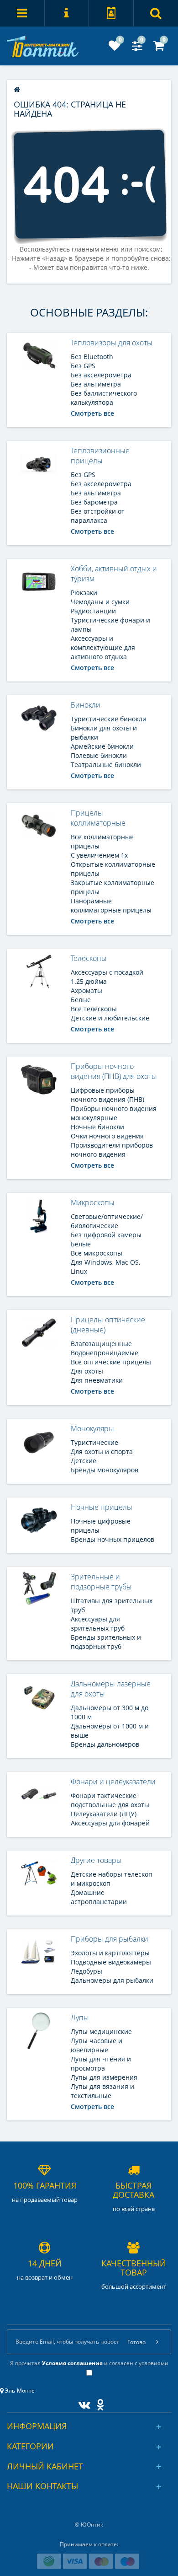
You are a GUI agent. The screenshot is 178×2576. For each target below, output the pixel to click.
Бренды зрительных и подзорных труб (106, 1642)
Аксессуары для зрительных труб (98, 1623)
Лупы (80, 2018)
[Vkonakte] (82, 2403)
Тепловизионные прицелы (100, 456)
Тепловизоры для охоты (112, 343)
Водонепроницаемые (105, 1353)
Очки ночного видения (107, 1136)
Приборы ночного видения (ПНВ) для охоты (114, 1071)
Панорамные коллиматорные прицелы (111, 905)
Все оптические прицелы (111, 1362)
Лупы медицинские (101, 2031)
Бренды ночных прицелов (113, 1539)
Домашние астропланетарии (99, 1897)
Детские (84, 1461)
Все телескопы (94, 1009)
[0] (115, 48)
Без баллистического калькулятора (104, 398)
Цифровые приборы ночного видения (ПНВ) (107, 1095)
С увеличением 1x (99, 855)
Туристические (94, 1442)
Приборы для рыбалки (110, 1939)
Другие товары (96, 1860)
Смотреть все (92, 413)
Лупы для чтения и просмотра (101, 2063)
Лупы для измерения (104, 2077)
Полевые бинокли (99, 755)
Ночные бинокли (97, 1127)
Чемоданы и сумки (100, 602)
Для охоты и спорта (102, 1452)
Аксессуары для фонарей (110, 1823)
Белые (81, 1000)
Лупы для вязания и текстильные (102, 2091)
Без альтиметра (96, 384)
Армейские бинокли (102, 746)
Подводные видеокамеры (111, 1962)
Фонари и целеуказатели (113, 1782)
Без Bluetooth (92, 357)
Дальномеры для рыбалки (112, 1980)
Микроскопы (93, 1202)
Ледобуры (86, 1971)
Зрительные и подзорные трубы (101, 1582)
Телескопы (89, 958)
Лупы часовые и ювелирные (97, 2045)
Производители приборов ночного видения (112, 1150)
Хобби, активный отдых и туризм (114, 574)
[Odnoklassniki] (98, 2403)
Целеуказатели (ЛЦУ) (104, 1814)
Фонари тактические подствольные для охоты (110, 1800)
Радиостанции (93, 611)
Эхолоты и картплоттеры (110, 1953)
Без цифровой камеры (106, 1235)
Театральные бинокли (106, 765)
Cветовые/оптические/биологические (107, 1221)
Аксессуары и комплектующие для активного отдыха (103, 647)
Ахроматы (86, 990)
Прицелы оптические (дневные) (108, 1325)
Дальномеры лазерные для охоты (111, 1689)
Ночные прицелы (102, 1507)
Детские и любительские (110, 1018)
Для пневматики (97, 1380)
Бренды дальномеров (105, 1744)
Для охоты (87, 1371)
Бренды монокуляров (105, 1470)
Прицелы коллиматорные (98, 818)
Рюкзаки (84, 593)
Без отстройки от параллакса (98, 516)
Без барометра (94, 502)
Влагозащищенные (101, 1344)
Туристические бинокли (109, 719)
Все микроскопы (97, 1253)
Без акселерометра (101, 375)
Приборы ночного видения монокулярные (114, 1113)
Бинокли (86, 705)
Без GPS (83, 366)
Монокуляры (92, 1428)
